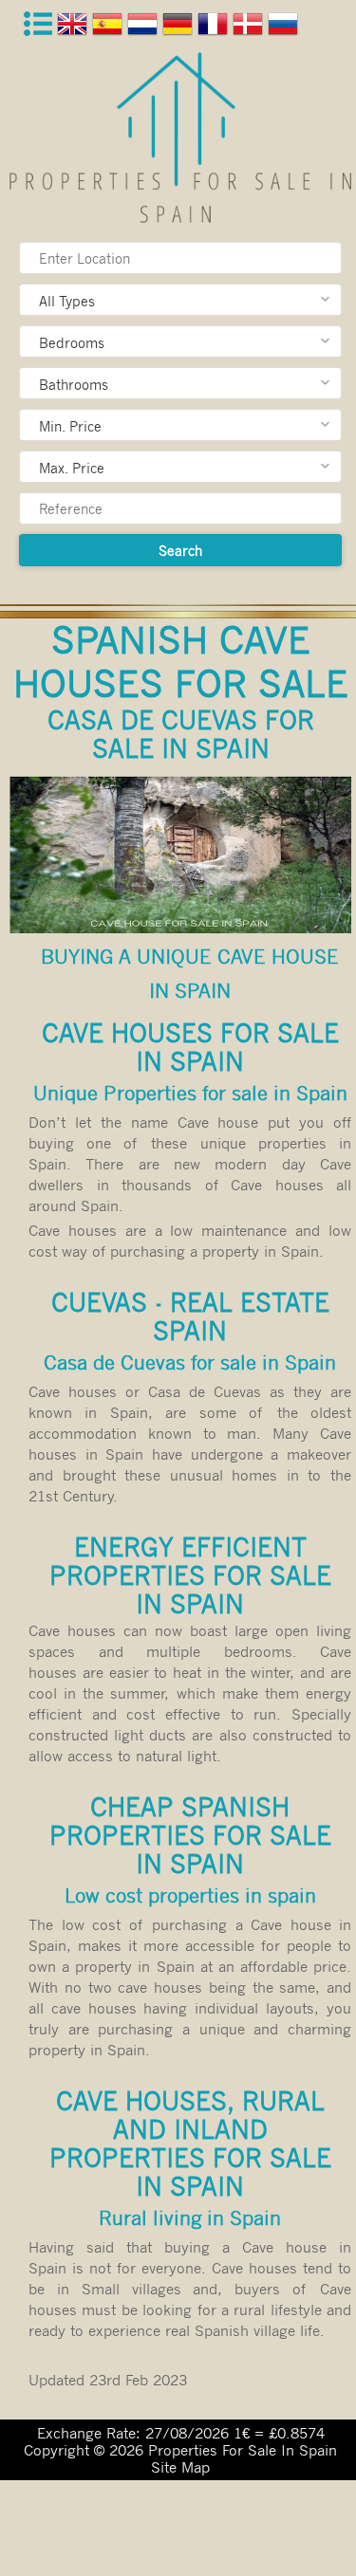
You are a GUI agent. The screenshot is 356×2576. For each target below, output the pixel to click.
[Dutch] (145, 28)
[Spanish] (110, 28)
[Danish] (250, 28)
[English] (75, 28)
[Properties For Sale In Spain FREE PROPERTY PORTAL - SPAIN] (180, 138)
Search (180, 550)
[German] (180, 28)
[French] (215, 28)
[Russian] (285, 28)
